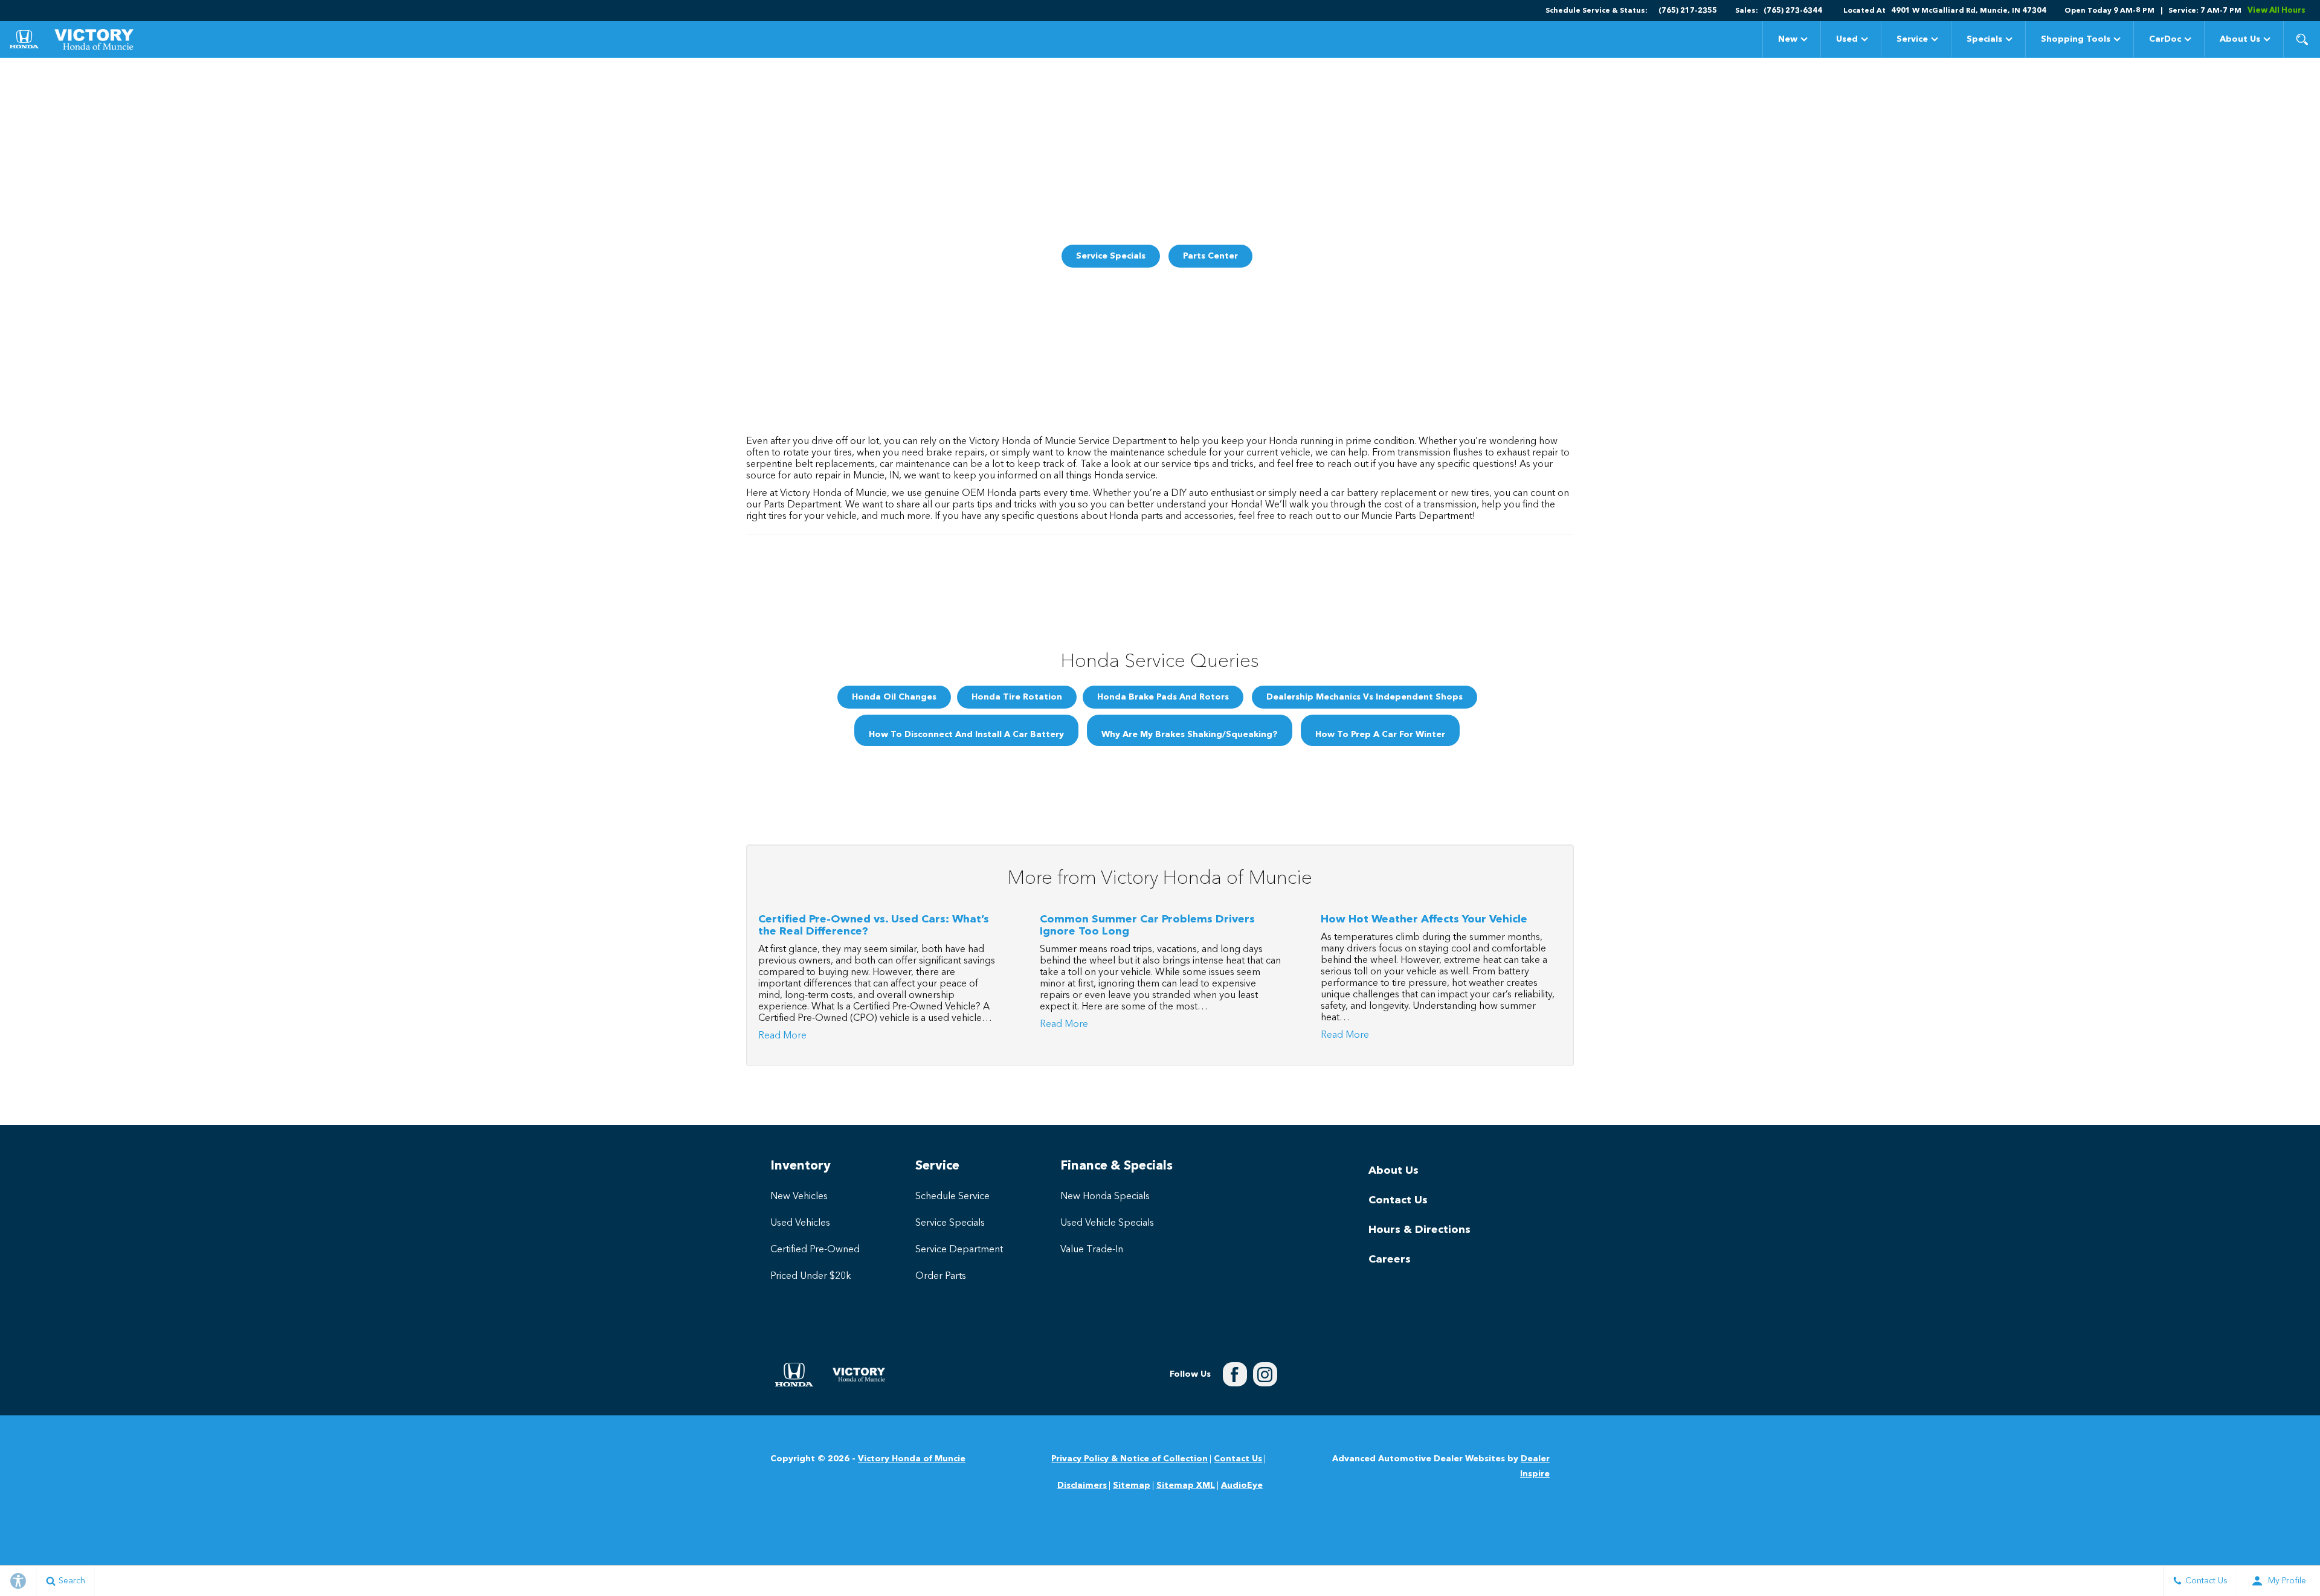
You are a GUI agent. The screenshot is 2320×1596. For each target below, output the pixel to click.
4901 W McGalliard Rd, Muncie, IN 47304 (1969, 11)
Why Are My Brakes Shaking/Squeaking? (1190, 735)
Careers (1390, 1260)
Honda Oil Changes (894, 697)
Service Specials (1111, 256)
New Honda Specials (1105, 1197)
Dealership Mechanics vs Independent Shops (1365, 697)
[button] (2302, 39)
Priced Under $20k (811, 1276)
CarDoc (2165, 39)
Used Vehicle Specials (1107, 1223)
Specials (1984, 41)
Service (1912, 39)
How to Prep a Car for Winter (1380, 735)
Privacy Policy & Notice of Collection (1129, 1459)
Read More (782, 1036)
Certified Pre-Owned (815, 1250)
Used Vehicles (800, 1223)
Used (1847, 39)
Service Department (959, 1250)
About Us (2240, 39)
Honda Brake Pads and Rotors (1163, 697)
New (1788, 39)
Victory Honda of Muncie (912, 1459)
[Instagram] (1265, 1374)
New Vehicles (799, 1197)
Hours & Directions (1419, 1230)
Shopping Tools (2076, 39)
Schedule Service (952, 1197)
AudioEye (1242, 1485)
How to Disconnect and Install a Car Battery (966, 735)
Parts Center (1210, 256)
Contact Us (1398, 1200)
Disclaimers (1082, 1485)
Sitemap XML (1186, 1485)
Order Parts (941, 1276)
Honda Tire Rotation (1017, 697)
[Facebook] (1235, 1374)
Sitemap (1132, 1485)
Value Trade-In (1092, 1250)
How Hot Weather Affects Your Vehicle (1424, 919)
